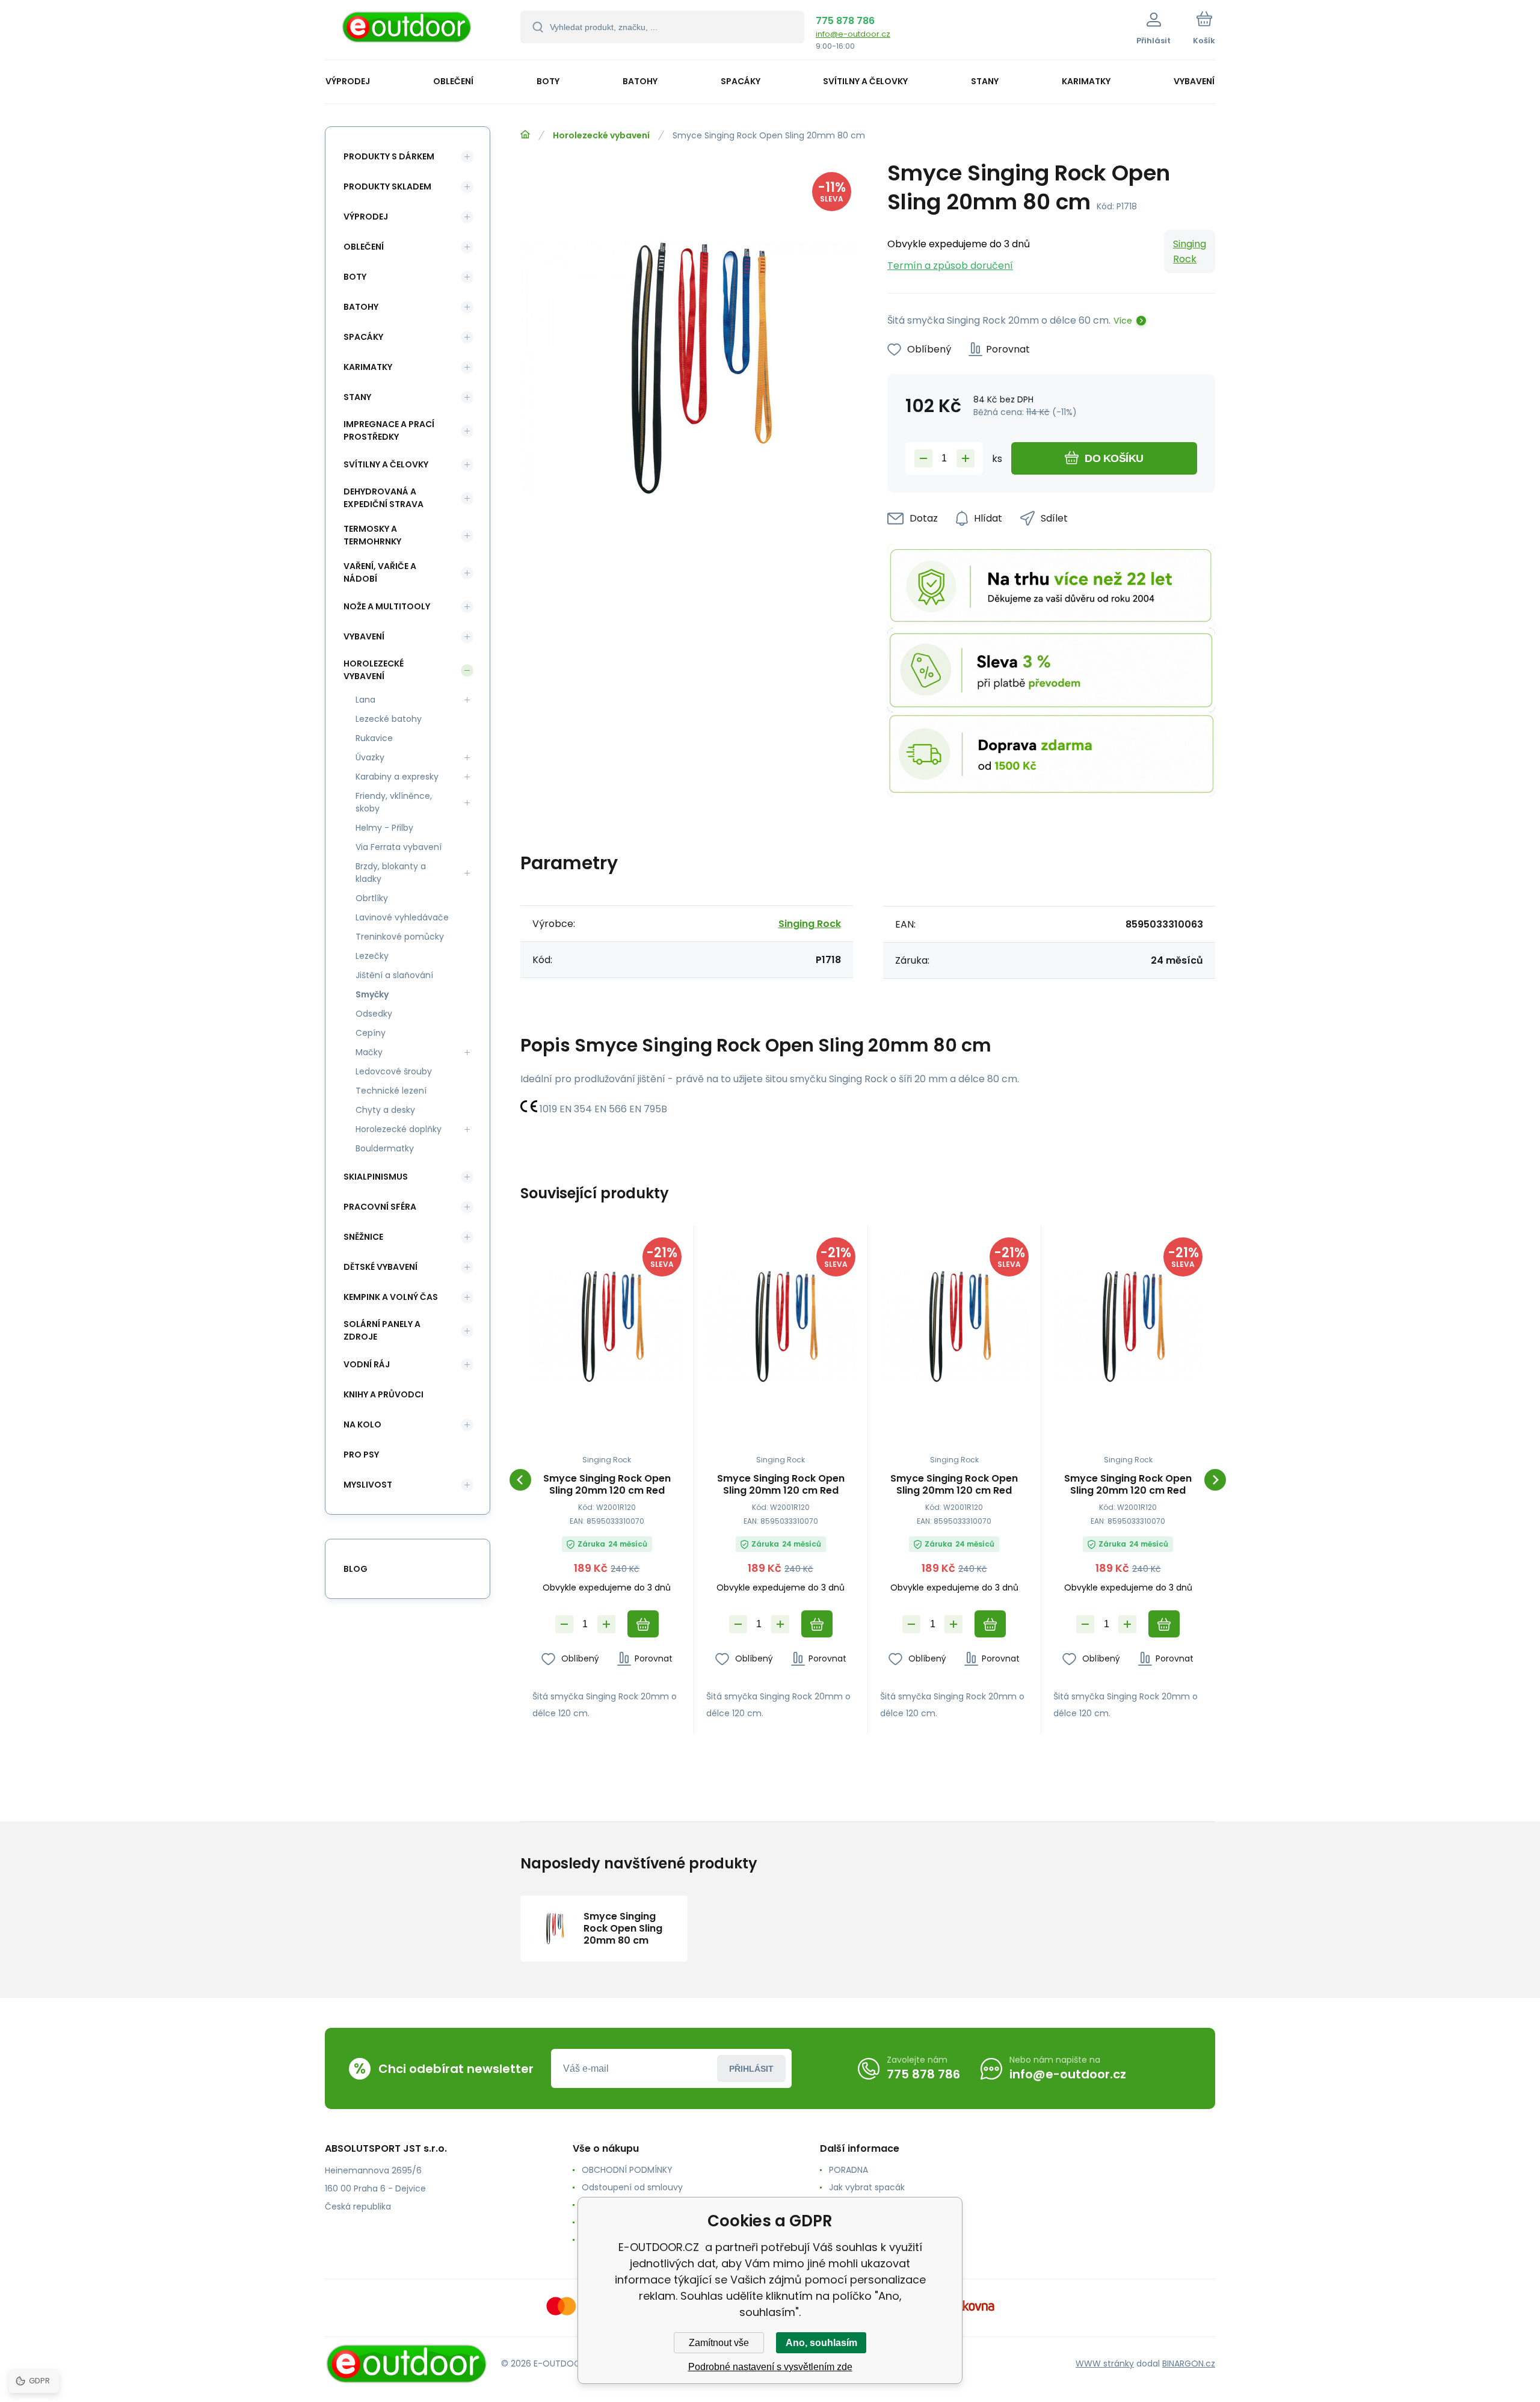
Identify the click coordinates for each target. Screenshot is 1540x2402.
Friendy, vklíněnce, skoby (394, 802)
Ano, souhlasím (821, 2343)
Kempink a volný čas (391, 1297)
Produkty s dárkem (389, 156)
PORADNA (849, 2170)
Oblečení (364, 247)
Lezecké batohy (389, 719)
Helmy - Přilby (384, 828)
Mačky (369, 1052)
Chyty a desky (385, 1110)
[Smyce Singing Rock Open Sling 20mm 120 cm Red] (607, 1327)
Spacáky (363, 337)
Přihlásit (751, 2069)
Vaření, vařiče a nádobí (380, 572)
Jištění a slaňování (394, 975)
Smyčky (372, 994)
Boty (355, 277)
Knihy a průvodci (383, 1394)
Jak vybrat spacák (867, 2187)
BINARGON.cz (1189, 2364)
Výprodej (366, 217)
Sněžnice (363, 1237)
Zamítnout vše (719, 2343)
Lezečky (372, 956)
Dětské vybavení (380, 1267)
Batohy (361, 307)
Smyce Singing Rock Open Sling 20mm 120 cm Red (607, 1485)
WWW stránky (1105, 2364)
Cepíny (371, 1033)
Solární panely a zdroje (382, 1330)
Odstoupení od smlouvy (632, 2187)
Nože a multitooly (387, 606)
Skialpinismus (376, 1177)
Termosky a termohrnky (372, 535)
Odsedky (374, 1014)
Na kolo (362, 1424)
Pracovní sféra (380, 1207)
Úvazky (370, 757)
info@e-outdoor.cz (853, 34)
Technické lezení (391, 1091)
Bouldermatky (385, 1148)
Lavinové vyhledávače (402, 917)
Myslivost (368, 1485)
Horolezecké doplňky (399, 1129)
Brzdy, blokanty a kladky (391, 873)
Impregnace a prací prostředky (389, 430)
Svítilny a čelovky (386, 464)
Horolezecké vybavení (601, 135)
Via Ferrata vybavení (399, 847)
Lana (365, 700)
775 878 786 (845, 21)
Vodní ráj (367, 1364)
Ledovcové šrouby (394, 1071)
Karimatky (368, 367)
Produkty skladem (387, 186)
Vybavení (364, 636)
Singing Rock (1190, 251)
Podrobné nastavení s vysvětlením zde (770, 2367)
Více (1123, 321)
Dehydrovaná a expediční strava (383, 498)
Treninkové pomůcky (400, 937)
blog (356, 1569)
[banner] (408, 32)
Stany (357, 397)
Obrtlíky (372, 898)
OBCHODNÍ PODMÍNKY (627, 2170)
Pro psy (361, 1455)
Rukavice (374, 738)
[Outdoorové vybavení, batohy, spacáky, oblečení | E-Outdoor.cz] (525, 135)
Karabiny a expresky (397, 777)
